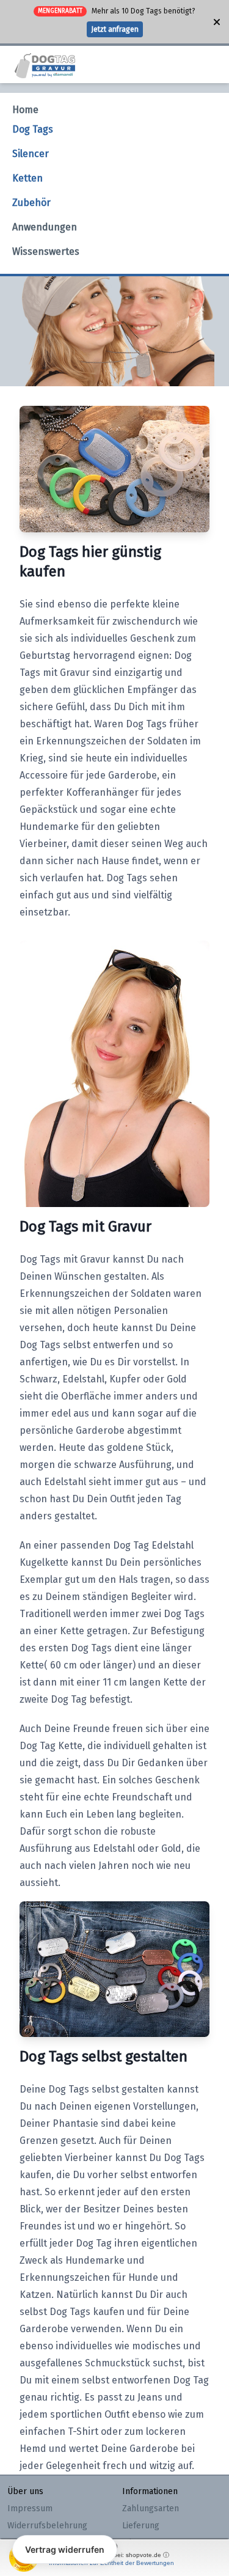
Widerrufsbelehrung (47, 2526)
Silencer (31, 154)
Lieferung (141, 2526)
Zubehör (31, 203)
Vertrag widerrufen (65, 2549)
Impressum (30, 2508)
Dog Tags (33, 129)
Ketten (27, 178)
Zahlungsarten (151, 2508)
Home (25, 110)
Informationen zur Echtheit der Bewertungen (111, 2563)
